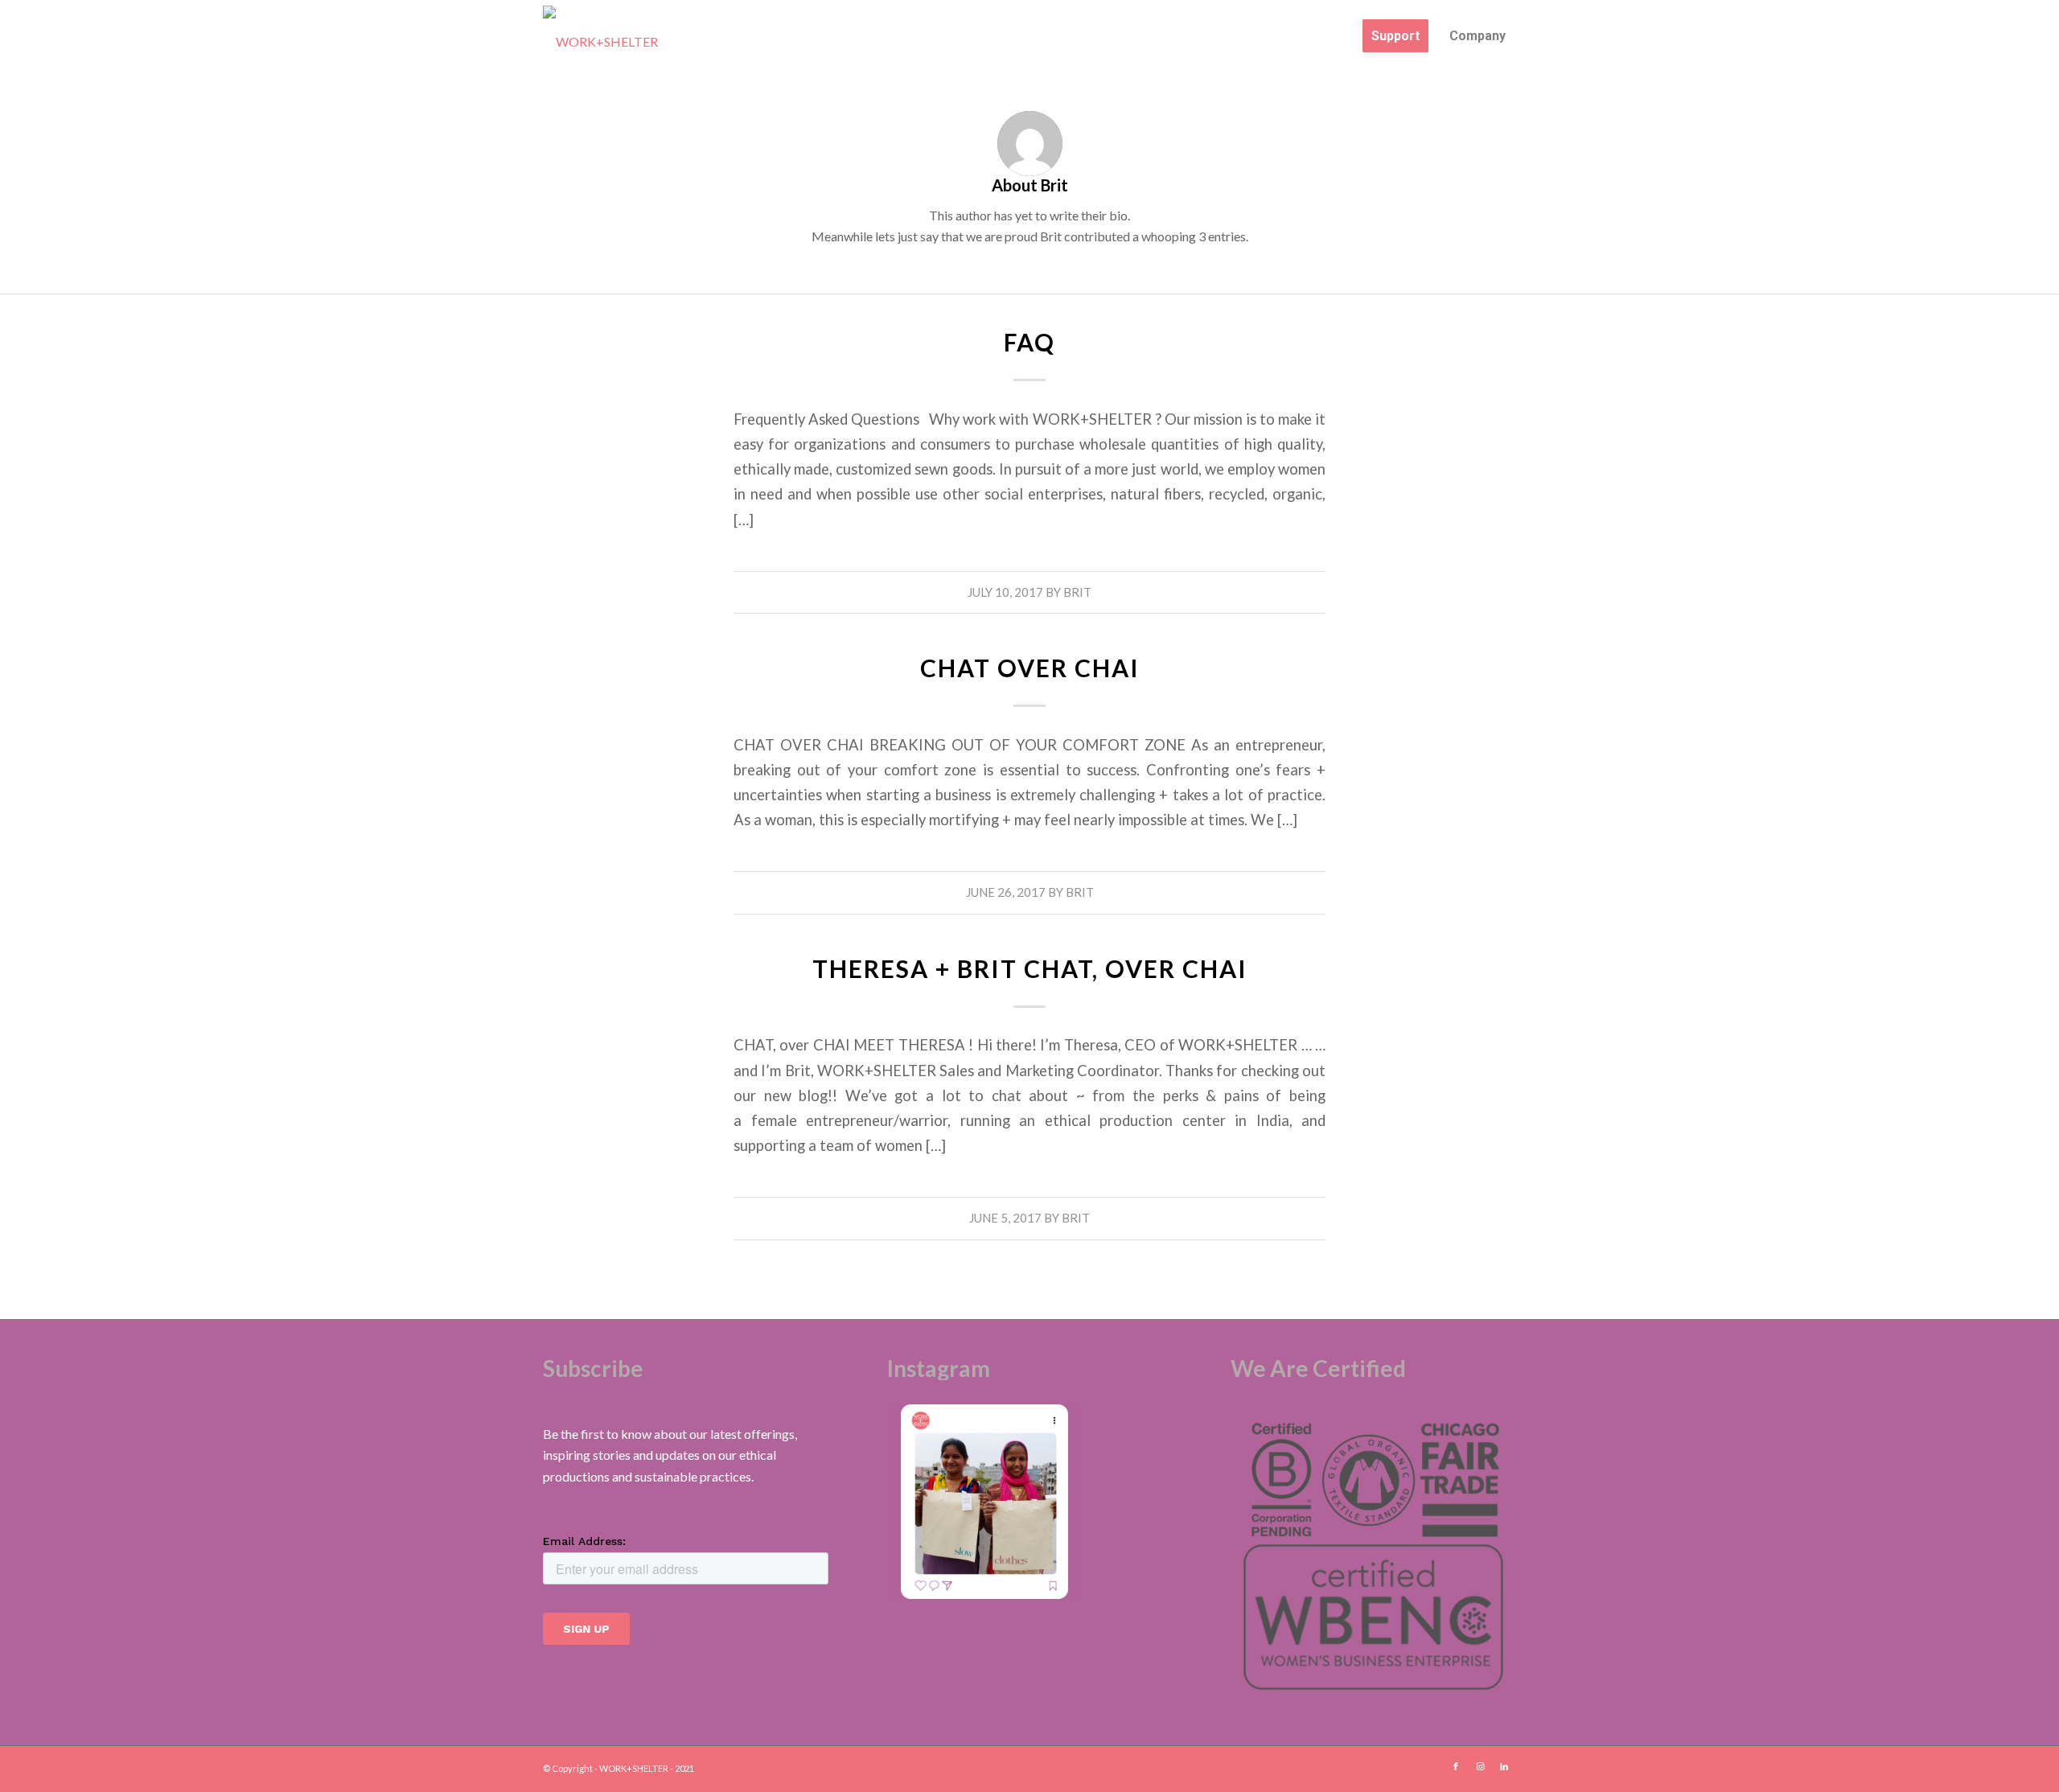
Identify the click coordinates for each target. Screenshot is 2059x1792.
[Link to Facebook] (1456, 1766)
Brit (1077, 592)
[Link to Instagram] (1480, 1766)
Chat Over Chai (1030, 668)
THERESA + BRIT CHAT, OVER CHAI (1030, 968)
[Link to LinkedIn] (1504, 1766)
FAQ (1029, 342)
